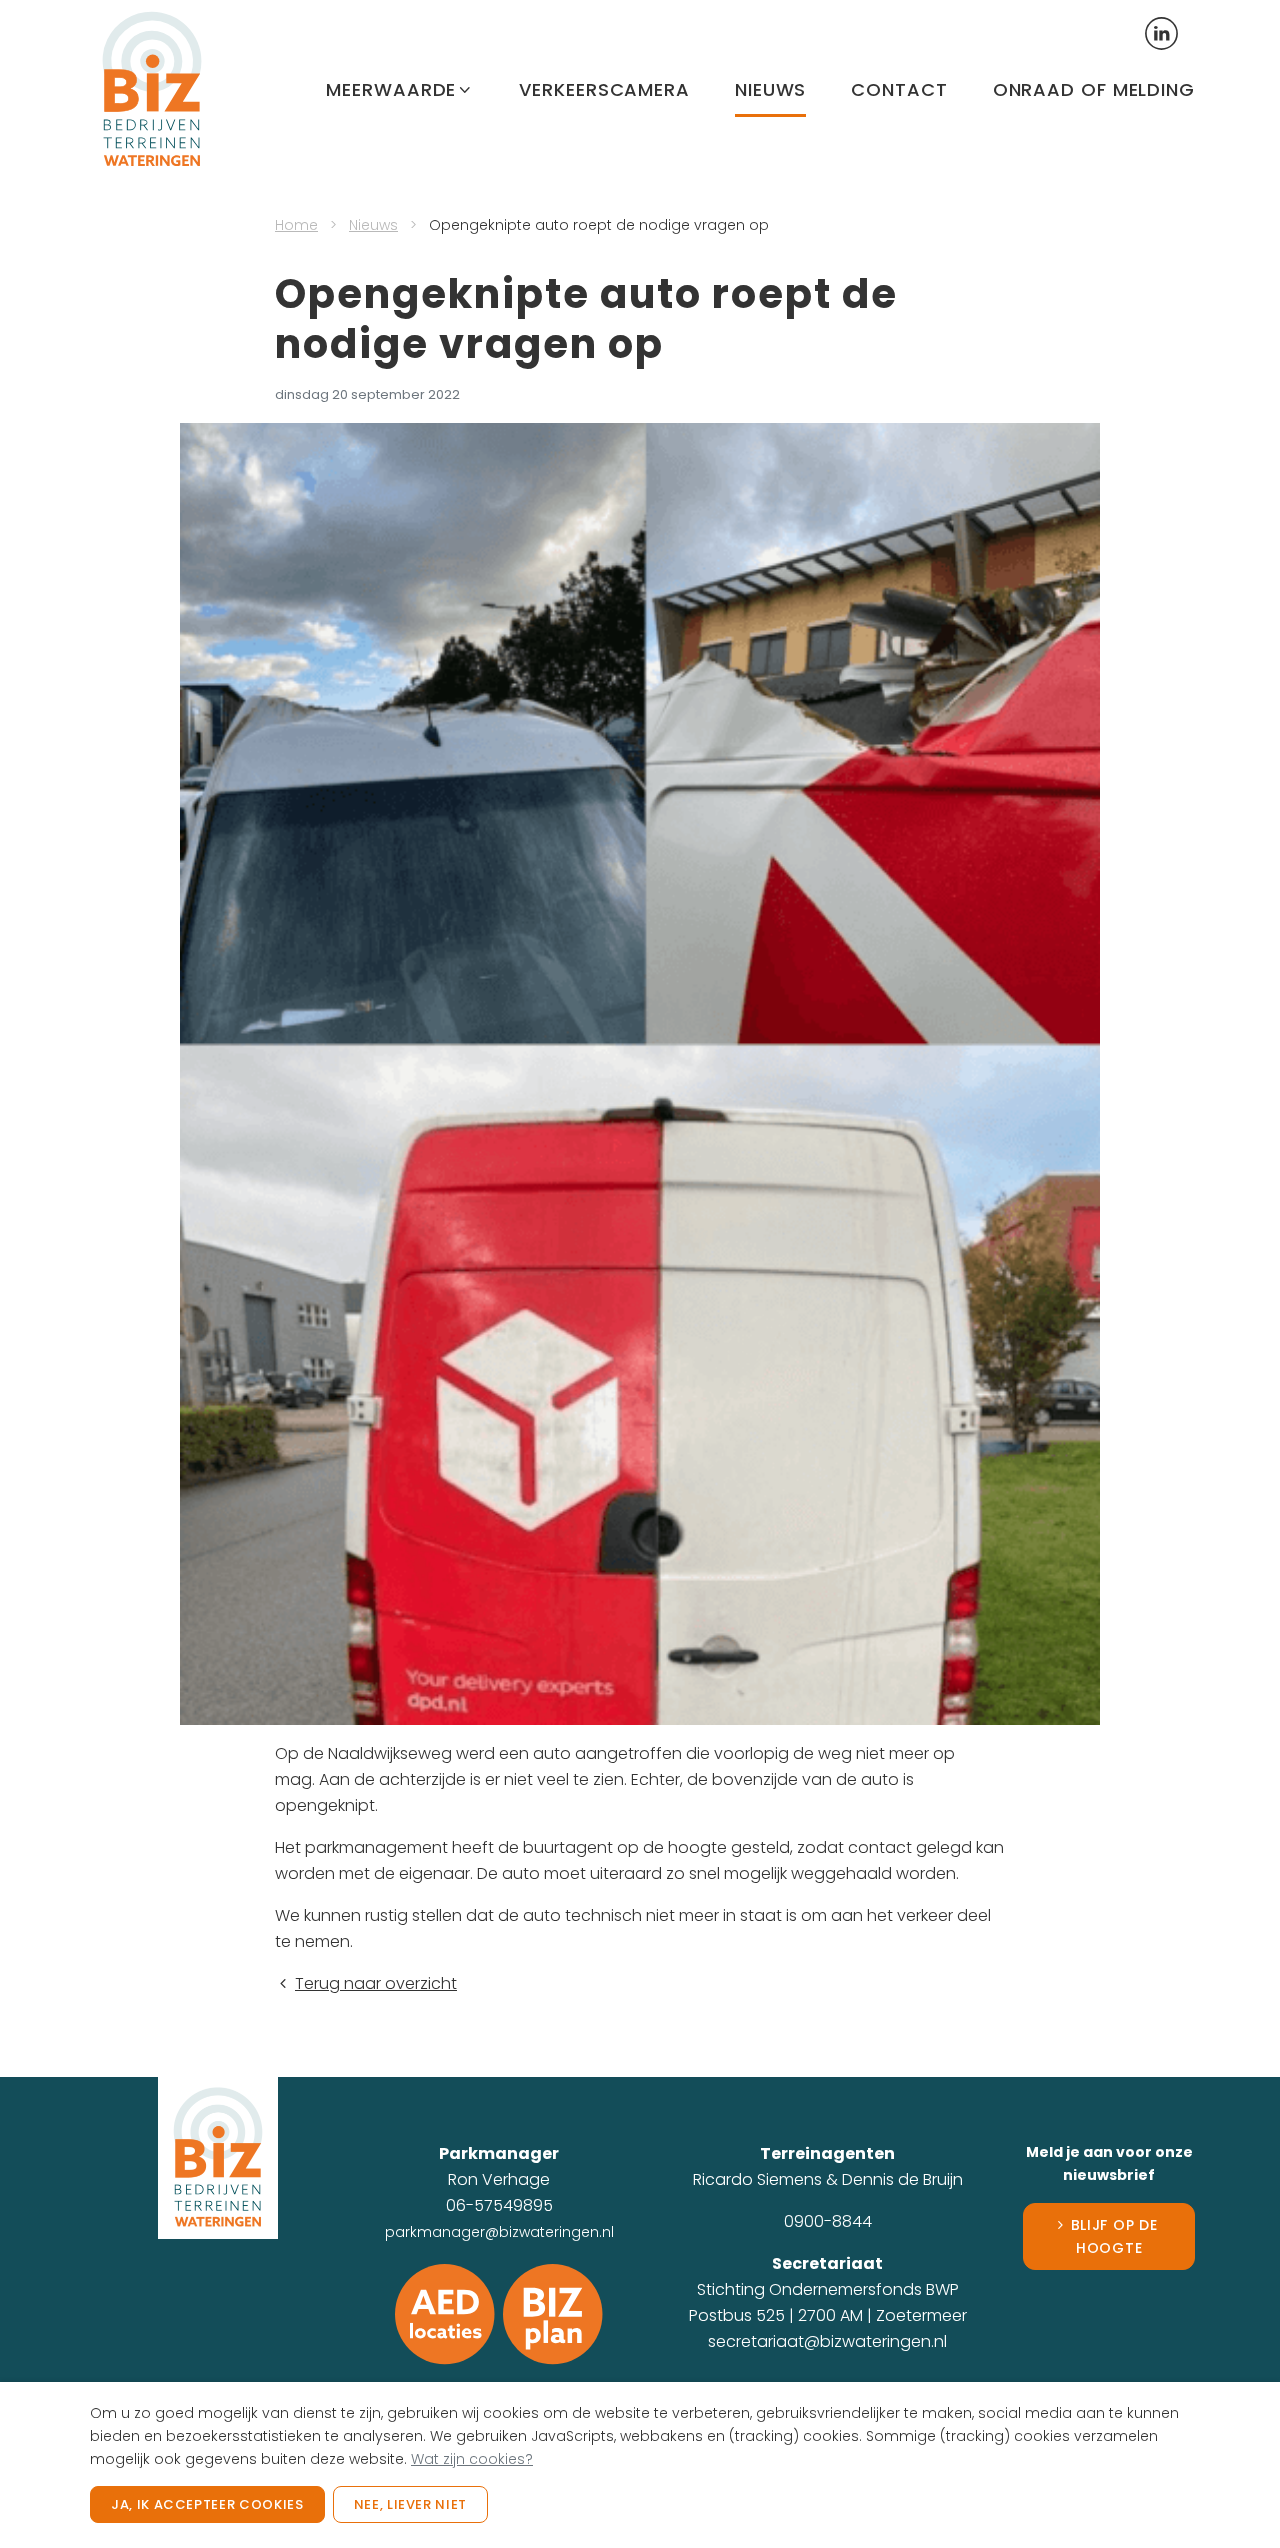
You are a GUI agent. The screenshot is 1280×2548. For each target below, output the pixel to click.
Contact (899, 89)
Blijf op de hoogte (1114, 2236)
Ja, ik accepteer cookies (207, 2504)
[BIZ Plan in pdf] (553, 2313)
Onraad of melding (1094, 89)
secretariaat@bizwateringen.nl (827, 2341)
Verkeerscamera (604, 89)
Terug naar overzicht (376, 1983)
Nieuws (770, 89)
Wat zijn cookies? (472, 2459)
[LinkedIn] (1162, 32)
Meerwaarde (391, 89)
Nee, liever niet (410, 2504)
